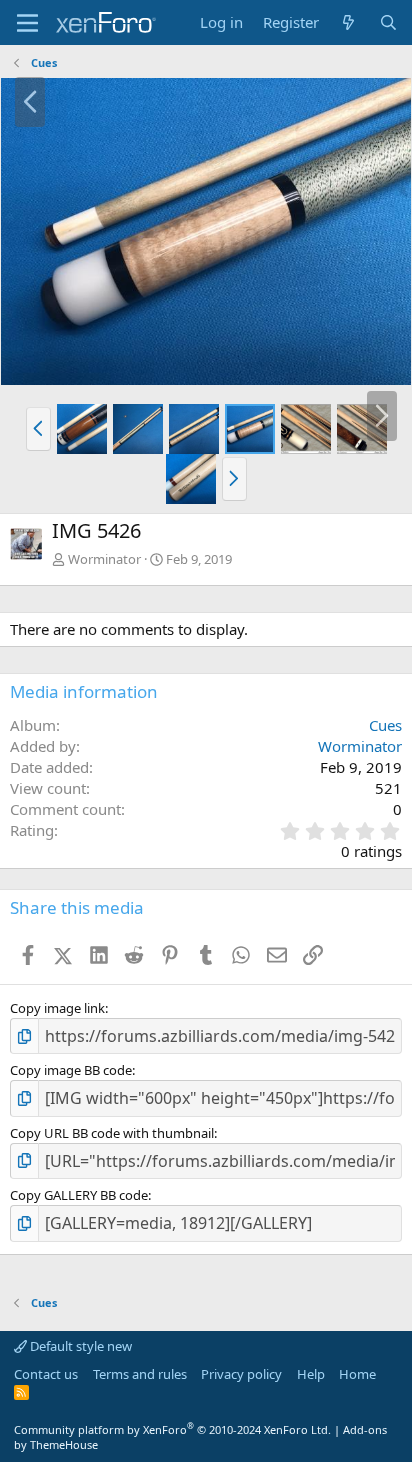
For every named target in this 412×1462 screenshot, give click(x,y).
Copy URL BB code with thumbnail (112, 1133)
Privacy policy (241, 1374)
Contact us (46, 1374)
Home (357, 1374)
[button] (38, 429)
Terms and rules (140, 1374)
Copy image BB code (71, 1070)
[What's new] (348, 22)
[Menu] (27, 23)
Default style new (79, 1346)
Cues (385, 725)
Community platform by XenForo (172, 1429)
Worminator (104, 559)
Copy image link (57, 1008)
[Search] (388, 22)
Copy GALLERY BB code (79, 1195)
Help (311, 1374)
